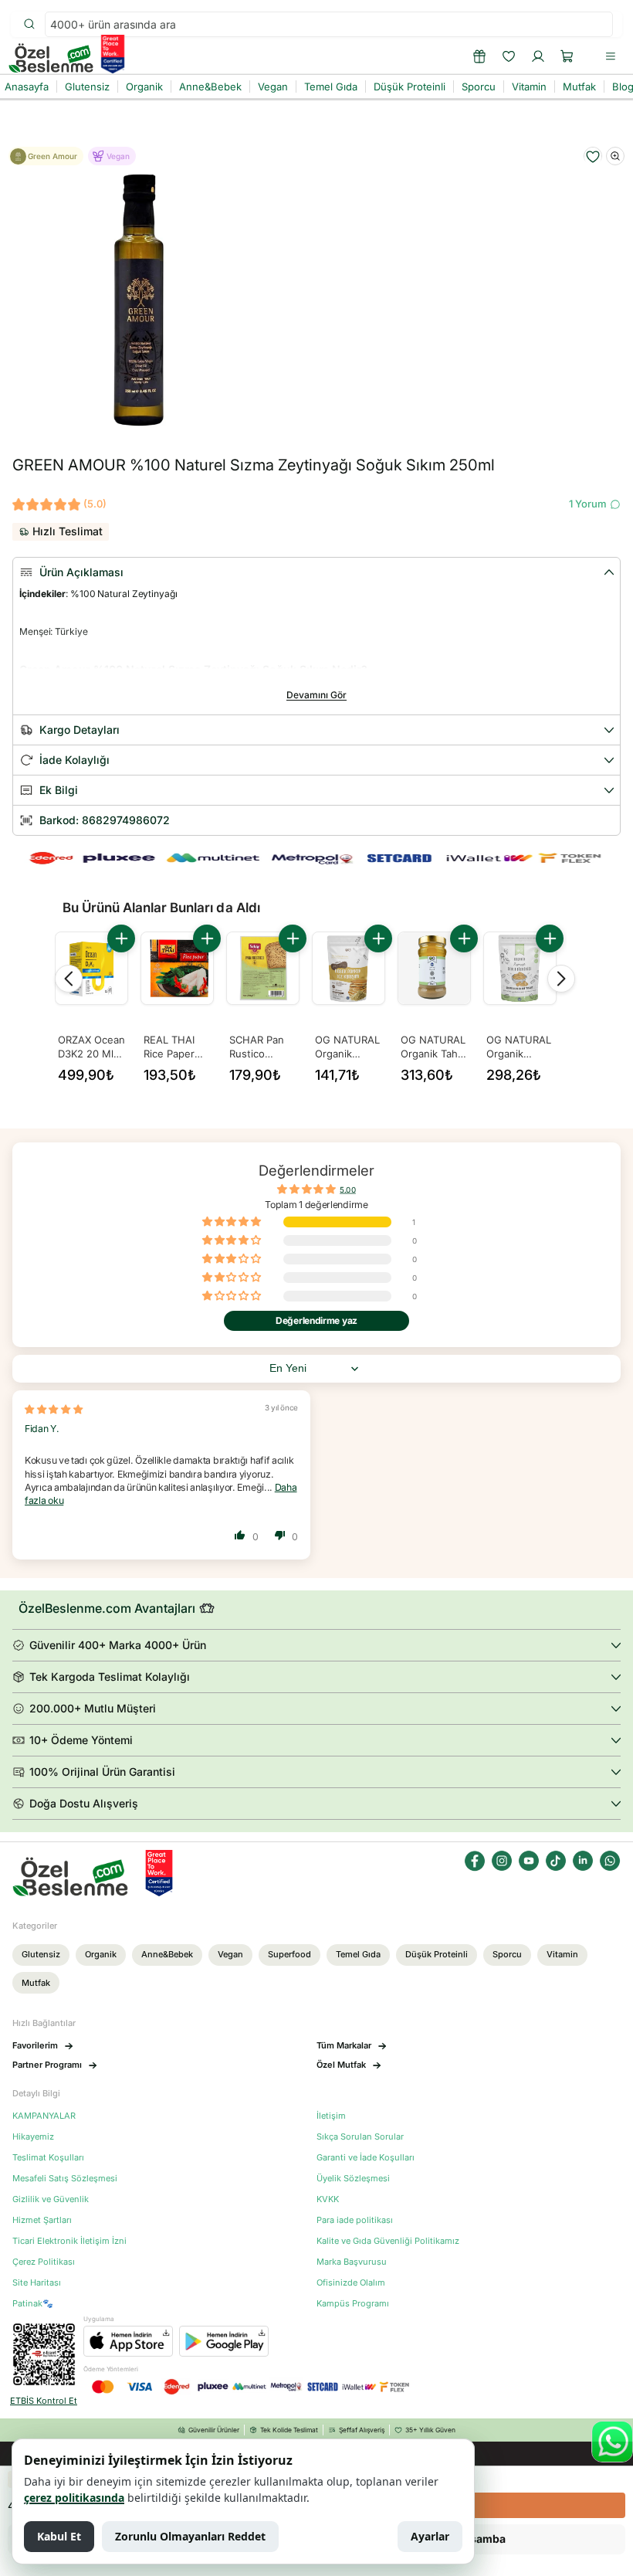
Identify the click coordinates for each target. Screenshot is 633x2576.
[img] (54, 1409)
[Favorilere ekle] (593, 157)
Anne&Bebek (167, 1954)
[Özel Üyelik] (479, 56)
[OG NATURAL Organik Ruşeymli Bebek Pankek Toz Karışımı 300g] (349, 968)
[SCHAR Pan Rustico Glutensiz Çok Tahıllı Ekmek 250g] (263, 968)
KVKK (328, 2199)
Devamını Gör (316, 695)
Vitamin (562, 1954)
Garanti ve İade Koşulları (366, 2158)
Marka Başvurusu (352, 2262)
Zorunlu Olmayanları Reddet (190, 2536)
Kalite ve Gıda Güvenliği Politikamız (388, 2241)
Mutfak (36, 1983)
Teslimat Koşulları (48, 2158)
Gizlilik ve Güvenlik (51, 2199)
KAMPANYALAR (44, 2116)
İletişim (331, 2116)
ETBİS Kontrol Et (44, 2401)
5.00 (348, 1190)
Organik (101, 1954)
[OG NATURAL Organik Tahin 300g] (434, 968)
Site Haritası (37, 2283)
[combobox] (329, 24)
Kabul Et (59, 2536)
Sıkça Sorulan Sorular (360, 2137)
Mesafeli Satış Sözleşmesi (65, 2179)
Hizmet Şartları (42, 2220)
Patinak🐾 (33, 2304)
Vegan (230, 1954)
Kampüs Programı (353, 2304)
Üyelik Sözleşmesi (353, 2179)
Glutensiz (41, 1954)
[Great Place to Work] (113, 54)
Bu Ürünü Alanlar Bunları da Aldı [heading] (161, 908)
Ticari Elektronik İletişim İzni (69, 2241)
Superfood (289, 1954)
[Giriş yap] (538, 56)
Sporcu (507, 1954)
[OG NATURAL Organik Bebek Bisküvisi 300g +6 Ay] (520, 968)
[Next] (561, 979)
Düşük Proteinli (437, 1954)
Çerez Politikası (44, 2262)
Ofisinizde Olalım (351, 2283)
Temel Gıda (358, 1954)
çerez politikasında (74, 2498)
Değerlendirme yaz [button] (316, 1320)
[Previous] (69, 979)
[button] (567, 56)
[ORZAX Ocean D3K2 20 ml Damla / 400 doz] (91, 968)
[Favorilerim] (509, 56)
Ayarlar (430, 2536)
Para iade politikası (355, 2220)
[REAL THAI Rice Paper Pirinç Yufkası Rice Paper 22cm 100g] (177, 968)
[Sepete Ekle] (121, 938)
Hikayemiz (33, 2137)
